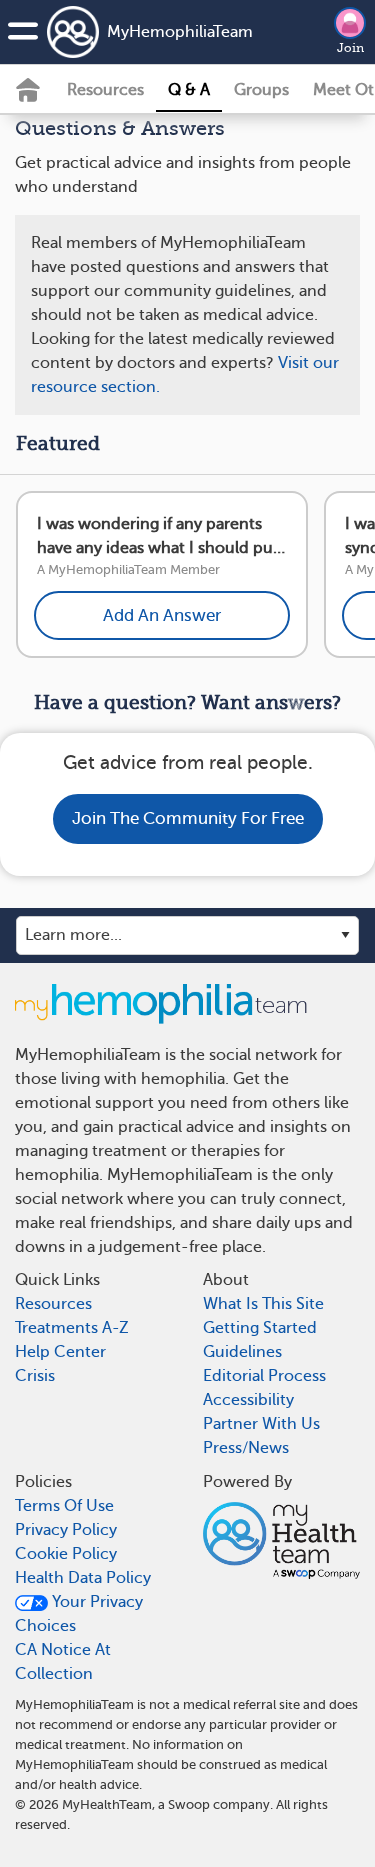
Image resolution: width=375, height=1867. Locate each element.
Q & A (189, 90)
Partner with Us (261, 1424)
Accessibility (248, 1400)
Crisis (35, 1376)
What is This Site (263, 1304)
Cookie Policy (66, 1554)
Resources (105, 90)
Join (350, 48)
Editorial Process (264, 1376)
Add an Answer (162, 615)
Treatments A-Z (72, 1328)
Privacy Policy (66, 1530)
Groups (261, 90)
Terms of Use (64, 1506)
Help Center (60, 1352)
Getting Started (260, 1328)
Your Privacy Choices (79, 1614)
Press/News (246, 1448)
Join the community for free (188, 818)
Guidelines (242, 1352)
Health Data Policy (83, 1578)
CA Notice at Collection (63, 1662)
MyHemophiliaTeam (157, 32)
